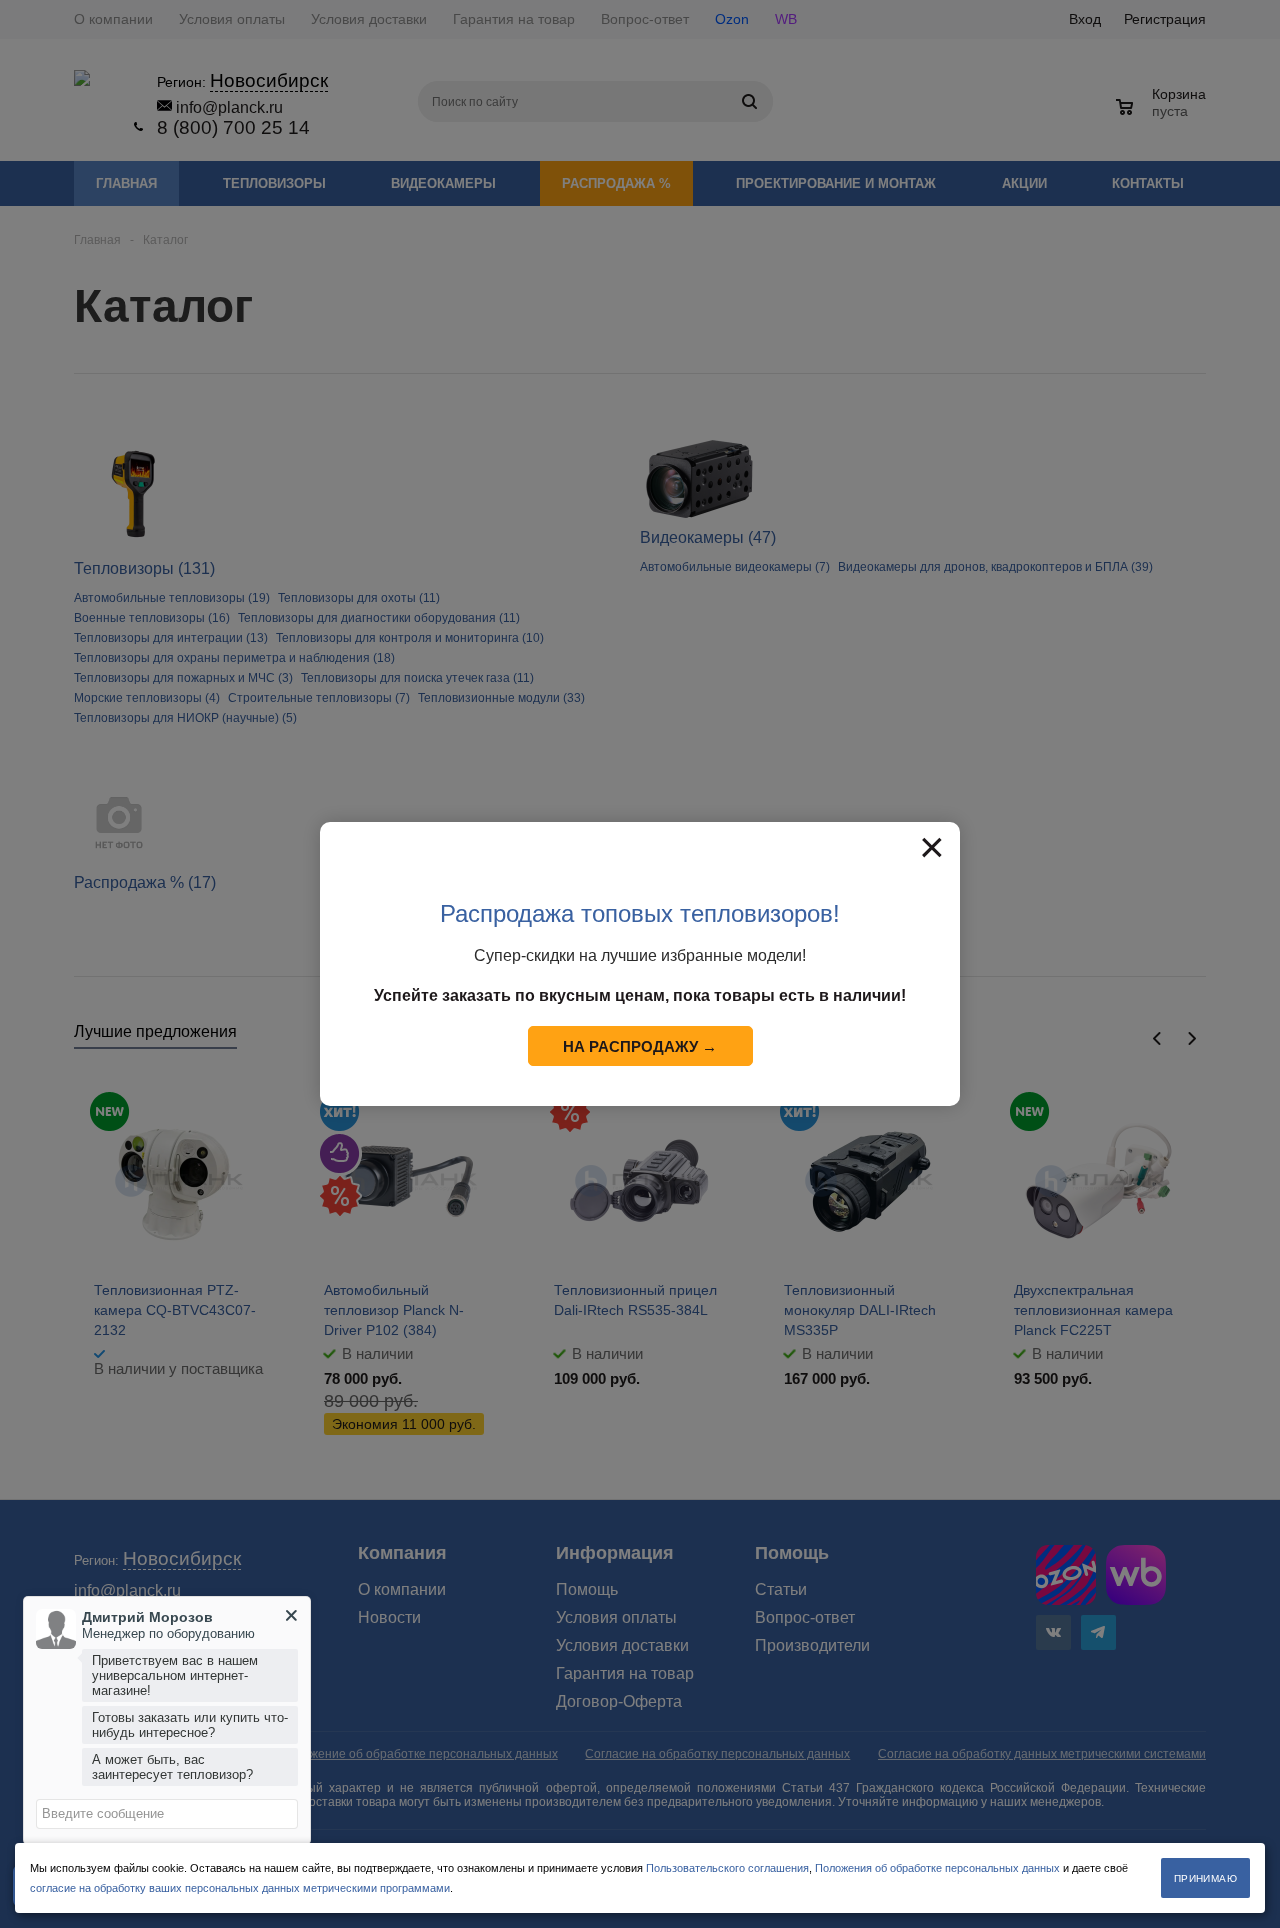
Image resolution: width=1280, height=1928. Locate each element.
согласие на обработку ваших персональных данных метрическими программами (240, 1888)
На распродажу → (640, 1046)
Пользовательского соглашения (727, 1868)
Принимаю (1205, 1878)
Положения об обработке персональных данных (937, 1868)
